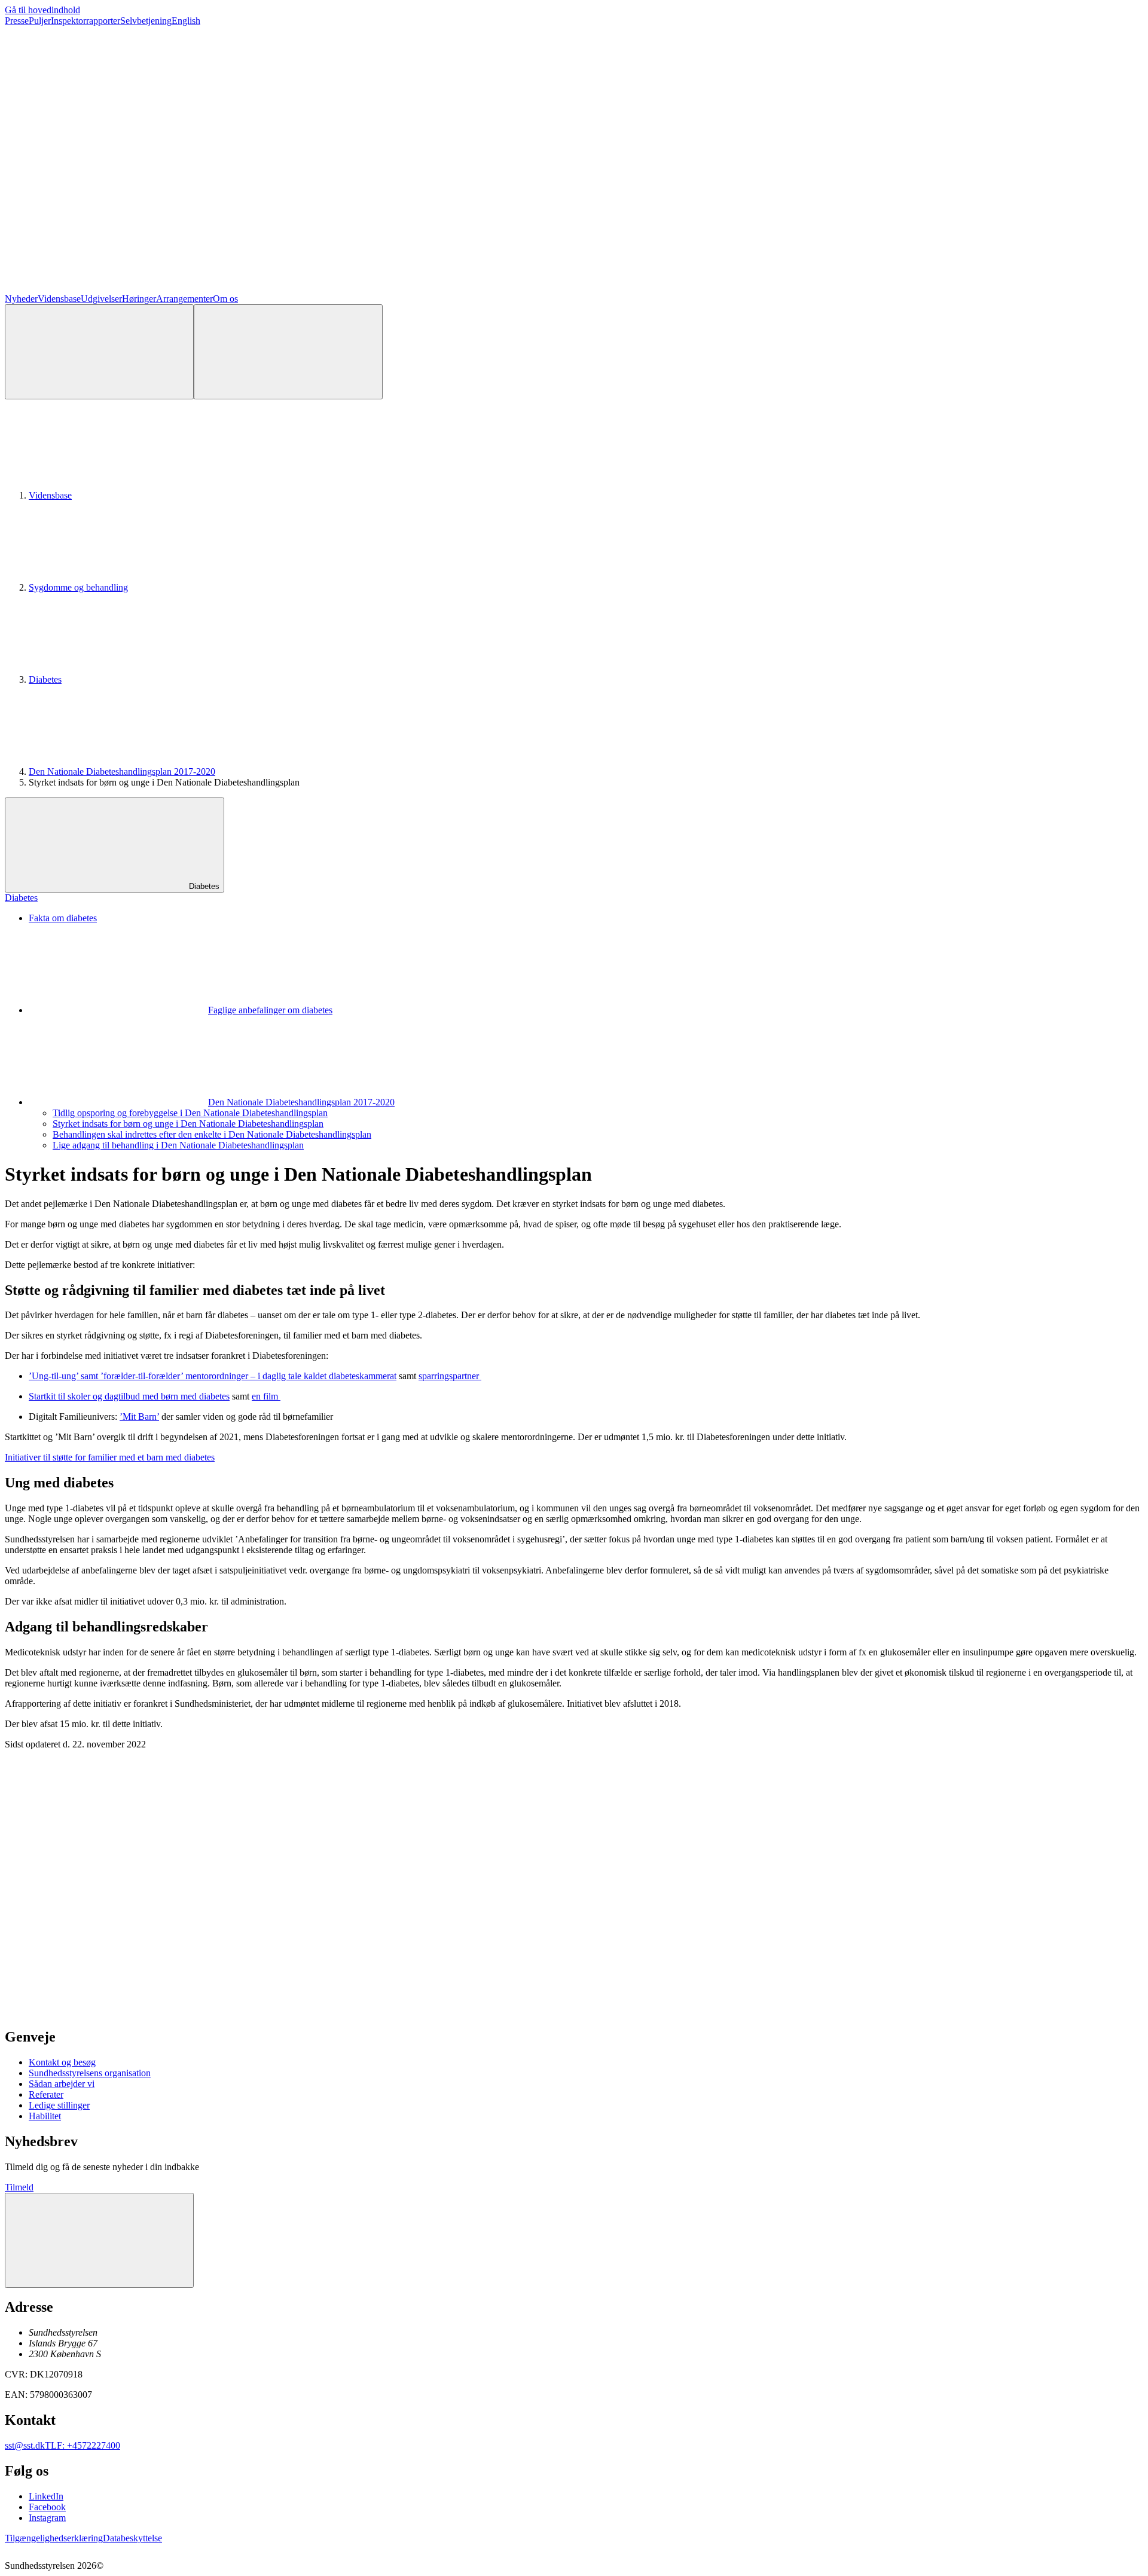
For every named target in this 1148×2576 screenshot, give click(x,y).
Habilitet (45, 2116)
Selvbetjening (146, 21)
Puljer (40, 21)
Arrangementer (184, 299)
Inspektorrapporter (86, 21)
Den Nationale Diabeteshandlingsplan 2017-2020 (122, 771)
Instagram (47, 2518)
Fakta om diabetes (63, 918)
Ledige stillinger (59, 2105)
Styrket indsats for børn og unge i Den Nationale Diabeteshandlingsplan (188, 1124)
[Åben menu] (288, 352)
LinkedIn (46, 2496)
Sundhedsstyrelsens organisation (90, 2073)
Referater (46, 2094)
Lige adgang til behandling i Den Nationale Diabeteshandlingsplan (178, 1145)
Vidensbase (59, 299)
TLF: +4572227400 (83, 2445)
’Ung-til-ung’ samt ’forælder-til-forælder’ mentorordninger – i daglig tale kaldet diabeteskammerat (213, 1376)
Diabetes (45, 679)
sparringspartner (450, 1376)
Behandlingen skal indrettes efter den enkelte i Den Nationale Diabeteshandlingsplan (212, 1134)
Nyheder (21, 299)
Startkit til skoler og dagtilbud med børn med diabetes (129, 1396)
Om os (225, 299)
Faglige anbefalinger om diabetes (270, 1010)
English (186, 21)
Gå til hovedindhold (42, 10)
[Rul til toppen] (99, 2240)
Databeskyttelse (132, 2538)
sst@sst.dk (25, 2445)
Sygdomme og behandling (78, 587)
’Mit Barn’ (139, 1417)
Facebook (47, 2507)
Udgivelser (101, 299)
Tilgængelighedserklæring (54, 2538)
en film (266, 1396)
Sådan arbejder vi (62, 2084)
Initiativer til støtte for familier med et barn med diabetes (110, 1457)
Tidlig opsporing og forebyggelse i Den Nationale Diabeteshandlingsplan (190, 1113)
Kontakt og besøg (62, 2062)
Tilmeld (19, 2187)
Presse (17, 21)
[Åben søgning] (99, 352)
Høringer (139, 299)
